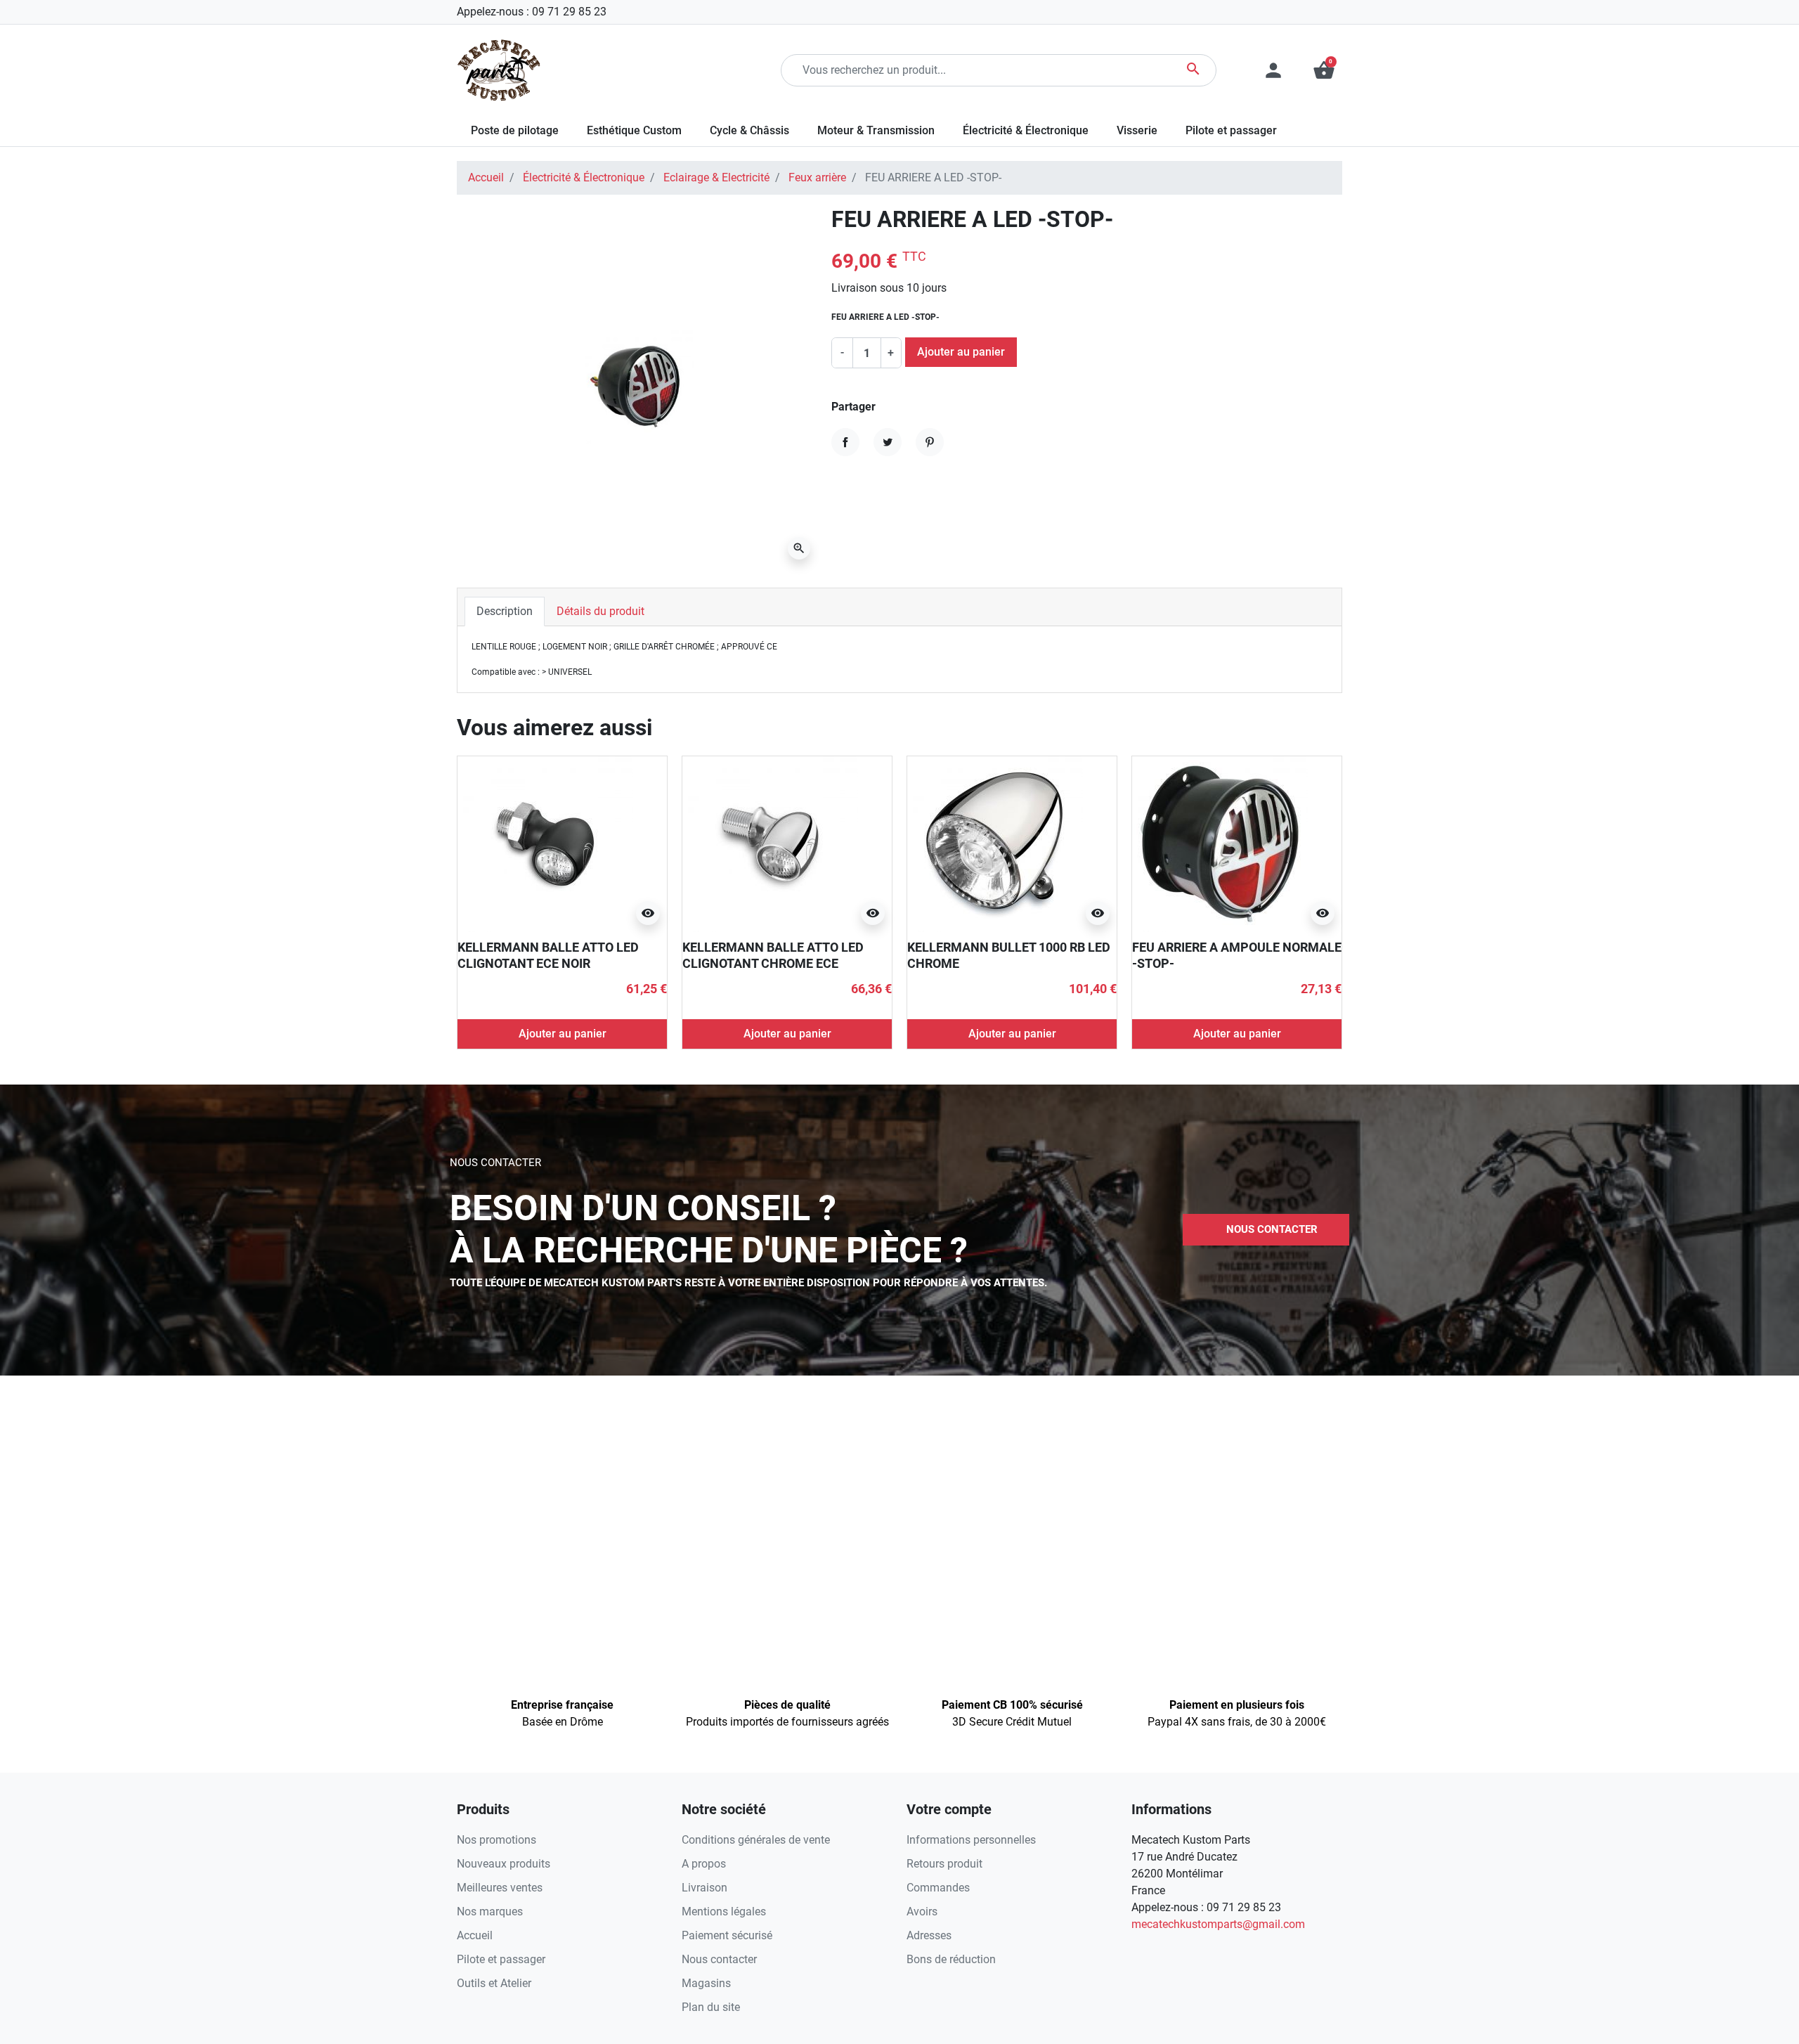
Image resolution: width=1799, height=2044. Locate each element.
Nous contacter (719, 1959)
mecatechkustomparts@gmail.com (1218, 1924)
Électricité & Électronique (584, 177)
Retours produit (944, 1864)
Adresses (929, 1935)
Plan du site (711, 2007)
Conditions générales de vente (756, 1840)
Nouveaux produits (504, 1864)
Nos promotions (496, 1840)
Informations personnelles (971, 1840)
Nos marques (490, 1912)
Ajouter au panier (961, 352)
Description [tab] (505, 611)
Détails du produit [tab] (600, 611)
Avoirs (922, 1912)
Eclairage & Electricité (716, 177)
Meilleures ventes (500, 1888)
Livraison (704, 1888)
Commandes (938, 1888)
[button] (1324, 70)
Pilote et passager (501, 1959)
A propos (704, 1864)
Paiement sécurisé (727, 1935)
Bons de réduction (951, 1959)
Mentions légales (724, 1912)
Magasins (706, 1983)
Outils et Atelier (494, 1983)
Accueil (486, 177)
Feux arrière (817, 177)
